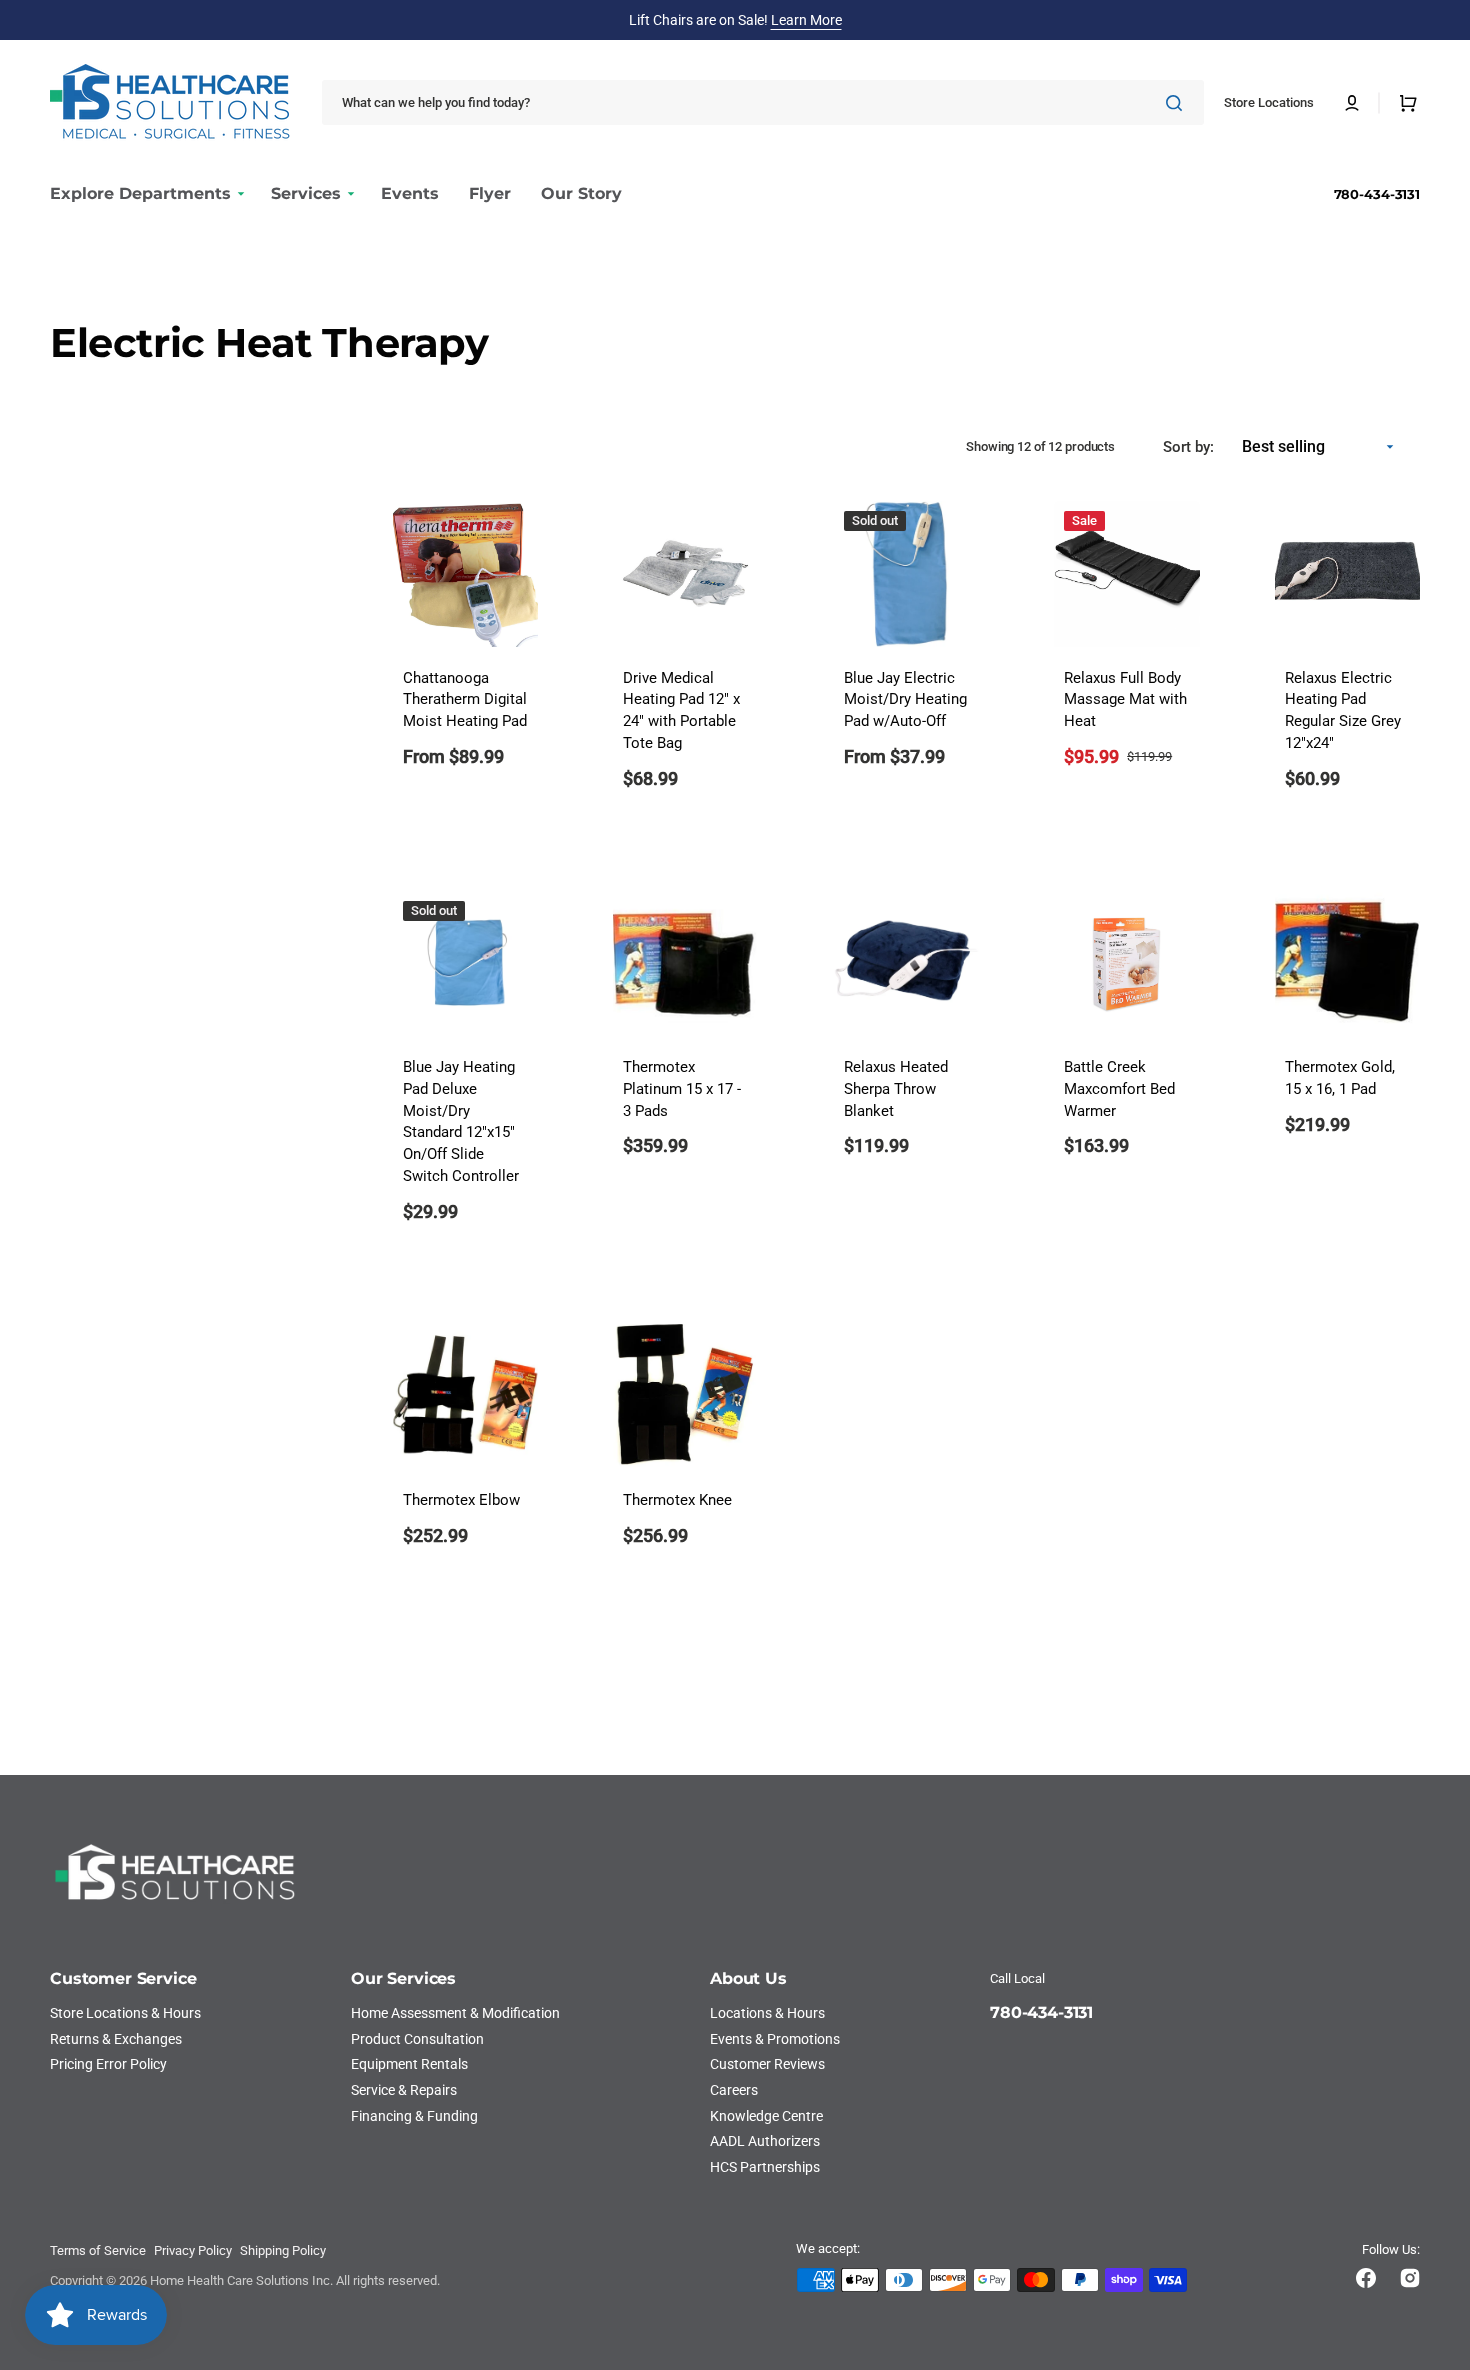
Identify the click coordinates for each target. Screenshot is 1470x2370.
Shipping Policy (283, 2250)
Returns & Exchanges (116, 2039)
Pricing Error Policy (108, 2064)
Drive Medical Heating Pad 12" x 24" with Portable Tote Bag (681, 711)
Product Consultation (417, 2039)
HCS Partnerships (765, 2167)
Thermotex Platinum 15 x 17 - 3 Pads (682, 1089)
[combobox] (763, 102)
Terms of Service (98, 2250)
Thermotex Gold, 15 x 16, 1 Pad (1340, 1078)
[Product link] (465, 658)
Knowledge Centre (766, 2116)
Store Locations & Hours (125, 2013)
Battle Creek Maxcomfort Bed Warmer (1119, 1089)
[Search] (1178, 103)
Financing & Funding (414, 2116)
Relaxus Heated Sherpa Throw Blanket (896, 1089)
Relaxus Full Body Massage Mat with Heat (1125, 700)
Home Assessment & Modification (455, 2013)
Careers (734, 2090)
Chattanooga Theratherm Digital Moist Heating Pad (465, 700)
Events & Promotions (775, 2039)
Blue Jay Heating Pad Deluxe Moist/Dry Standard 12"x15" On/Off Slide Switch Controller (461, 1122)
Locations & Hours (767, 2013)
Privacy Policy (193, 2250)
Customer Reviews (767, 2064)
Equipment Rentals (409, 2064)
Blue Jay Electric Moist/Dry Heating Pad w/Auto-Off (905, 700)
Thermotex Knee (677, 1500)
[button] (1352, 103)
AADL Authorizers (765, 2141)
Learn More (806, 20)
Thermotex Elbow (461, 1500)
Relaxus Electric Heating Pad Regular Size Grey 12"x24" (1343, 711)
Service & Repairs (404, 2090)
